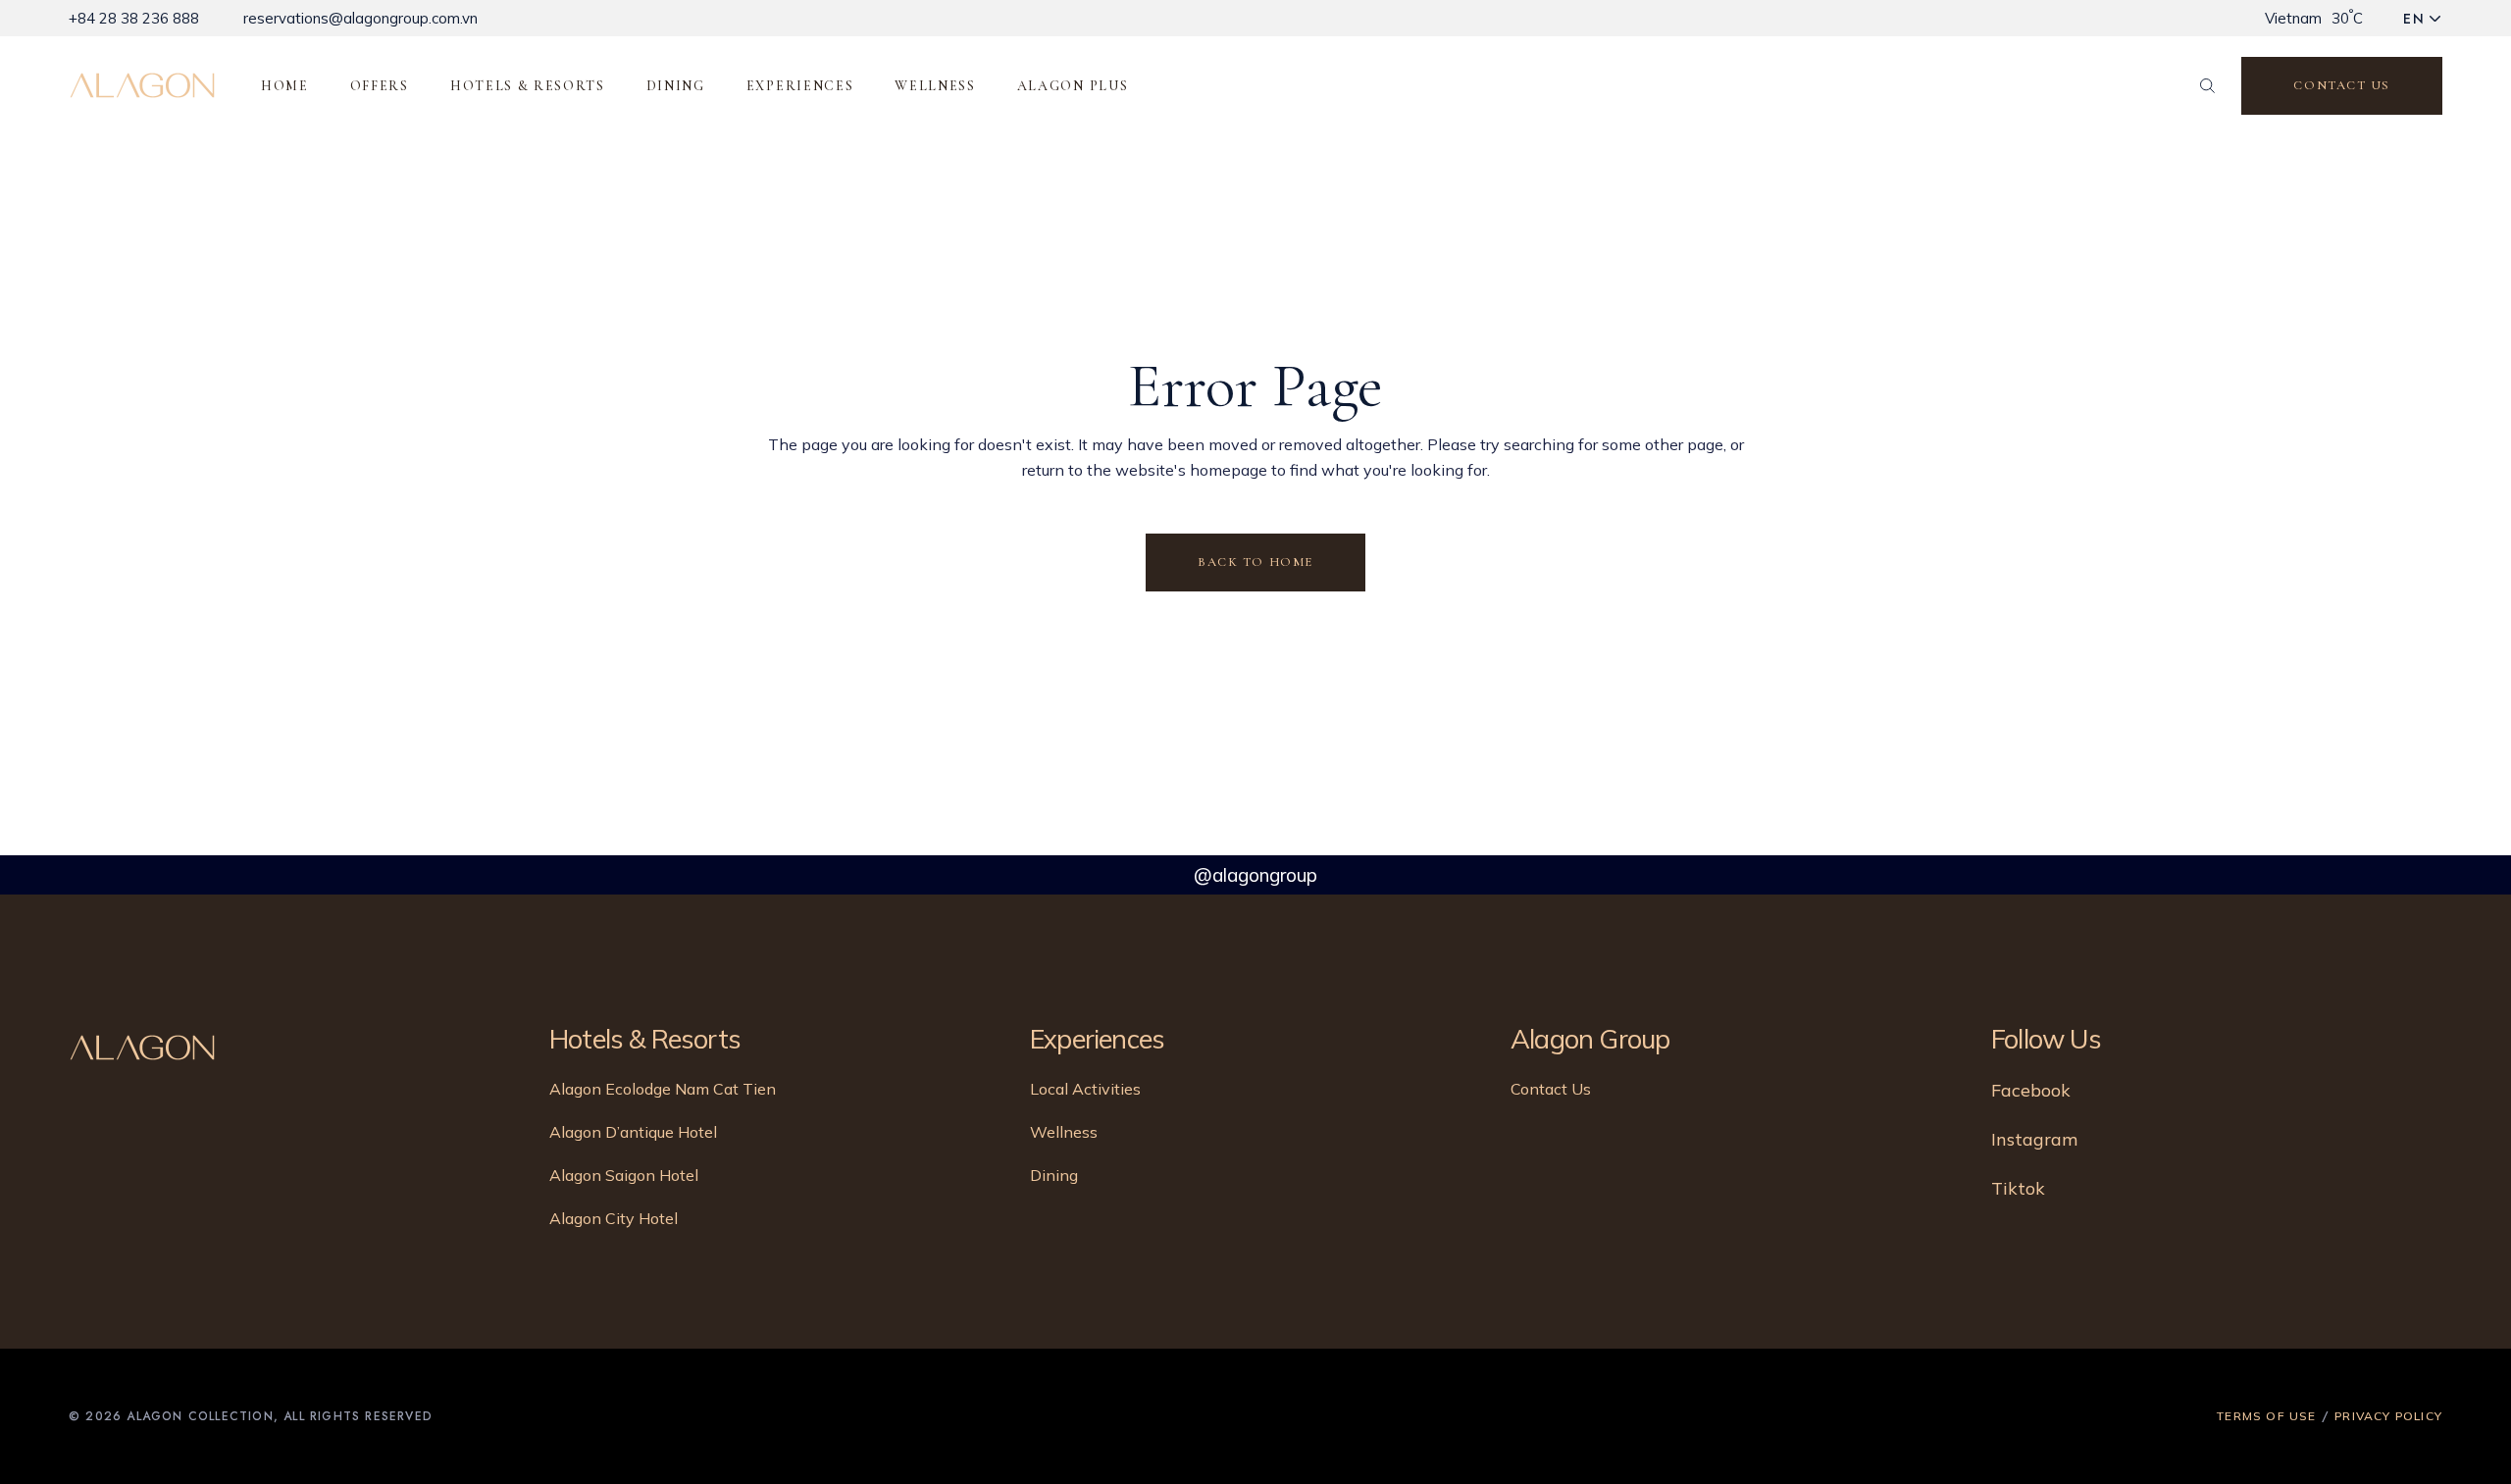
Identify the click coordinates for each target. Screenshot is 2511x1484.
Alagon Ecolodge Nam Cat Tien (663, 1089)
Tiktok (2018, 1188)
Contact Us (1551, 1089)
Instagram (2034, 1139)
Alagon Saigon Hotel (624, 1175)
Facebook (2031, 1090)
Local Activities (1085, 1089)
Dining (1054, 1175)
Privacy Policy (2388, 1416)
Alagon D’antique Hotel (633, 1132)
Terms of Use (2266, 1416)
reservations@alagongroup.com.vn (360, 18)
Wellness (1064, 1132)
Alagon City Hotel (614, 1218)
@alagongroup (1255, 875)
